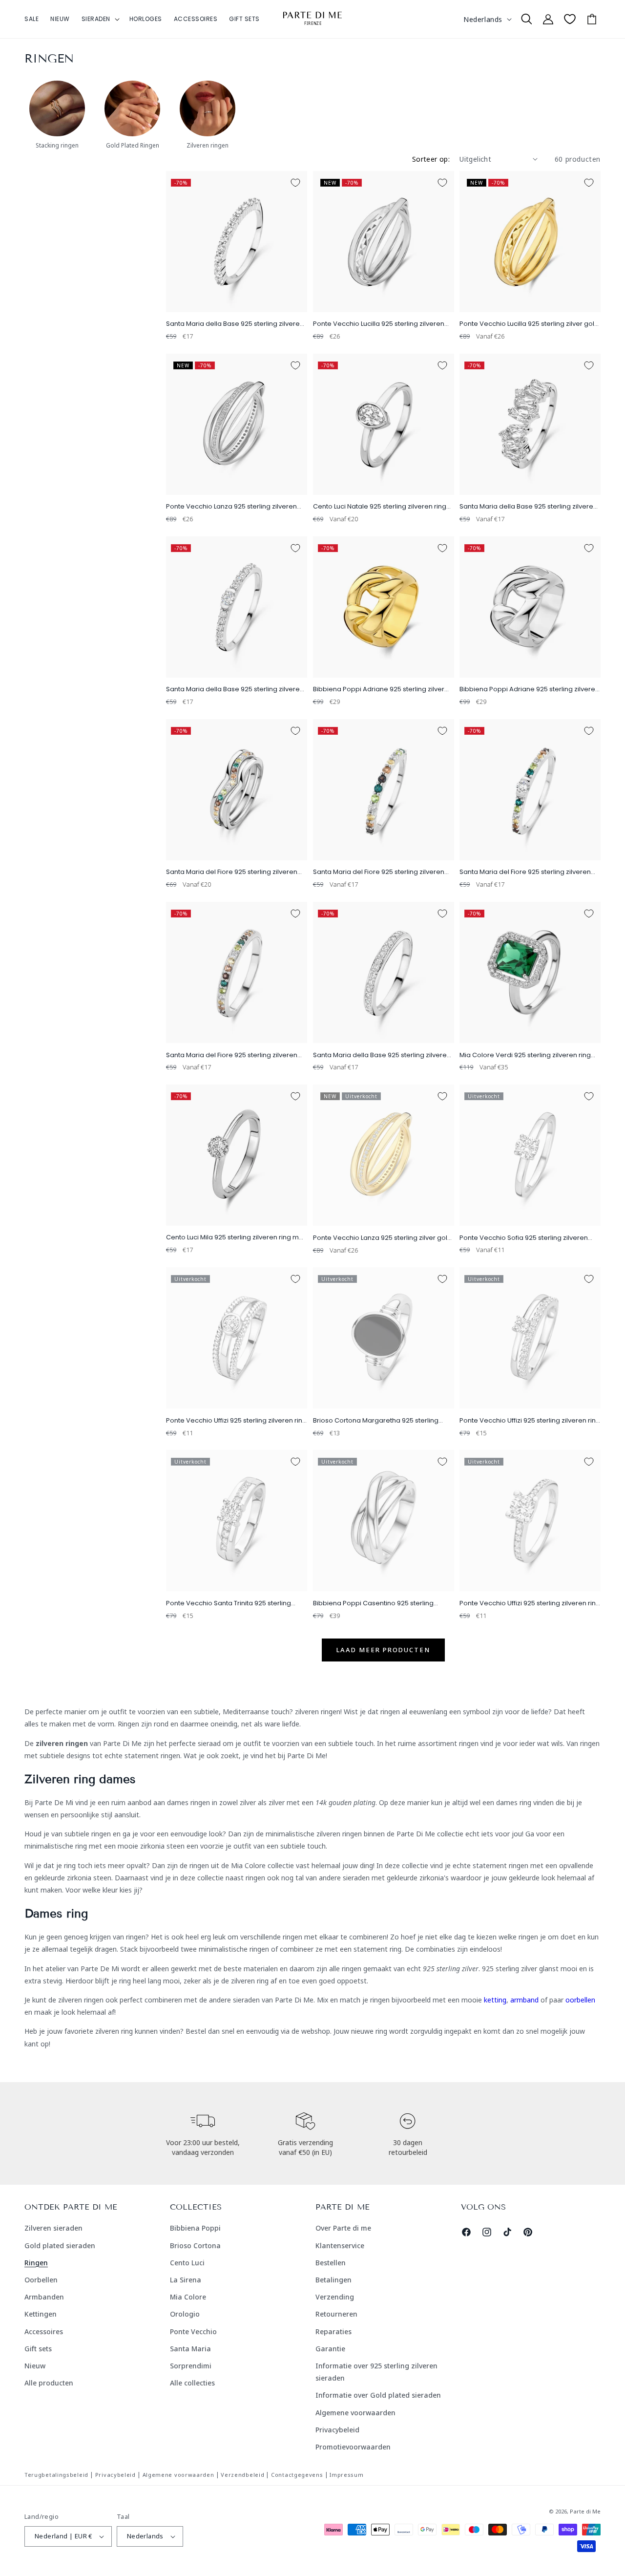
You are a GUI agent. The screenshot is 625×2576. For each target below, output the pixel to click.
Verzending (335, 2297)
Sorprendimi (191, 2366)
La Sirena (186, 2280)
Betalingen (333, 2280)
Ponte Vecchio (193, 2331)
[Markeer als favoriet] (295, 183)
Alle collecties (192, 2383)
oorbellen (580, 2000)
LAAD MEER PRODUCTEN (383, 1650)
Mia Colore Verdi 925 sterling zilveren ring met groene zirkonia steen (525, 1055)
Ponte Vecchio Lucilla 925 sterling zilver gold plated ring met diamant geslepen (529, 324)
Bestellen (331, 2263)
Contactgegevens (297, 2475)
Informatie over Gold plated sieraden (378, 2395)
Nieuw (35, 2366)
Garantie (330, 2349)
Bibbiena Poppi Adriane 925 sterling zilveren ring (529, 690)
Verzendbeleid (242, 2475)
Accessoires (44, 2331)
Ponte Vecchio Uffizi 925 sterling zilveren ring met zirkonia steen (236, 1421)
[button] (100, 19)
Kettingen (41, 2314)
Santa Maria (190, 2349)
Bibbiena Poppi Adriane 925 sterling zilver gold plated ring (379, 690)
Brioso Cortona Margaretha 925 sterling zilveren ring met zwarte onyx (376, 1421)
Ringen (36, 2263)
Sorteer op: (431, 159)
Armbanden (44, 2297)
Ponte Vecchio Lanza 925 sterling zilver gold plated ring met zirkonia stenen (382, 1238)
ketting (495, 2000)
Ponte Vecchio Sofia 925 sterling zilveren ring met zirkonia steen (524, 1238)
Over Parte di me (343, 2228)
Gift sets (38, 2349)
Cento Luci (187, 2263)
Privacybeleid (337, 2430)
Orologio (185, 2314)
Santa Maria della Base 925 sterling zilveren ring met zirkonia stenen (235, 324)
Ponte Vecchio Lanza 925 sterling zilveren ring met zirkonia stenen (231, 507)
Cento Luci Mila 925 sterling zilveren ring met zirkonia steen (236, 1238)
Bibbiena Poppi (195, 2228)
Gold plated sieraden (60, 2246)
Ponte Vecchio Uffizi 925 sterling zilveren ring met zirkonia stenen (530, 1421)
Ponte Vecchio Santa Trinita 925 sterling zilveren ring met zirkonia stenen (229, 1604)
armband (524, 2000)
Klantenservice (340, 2246)
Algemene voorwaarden (355, 2413)
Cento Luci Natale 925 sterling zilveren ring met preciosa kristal (380, 507)
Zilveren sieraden (53, 2228)
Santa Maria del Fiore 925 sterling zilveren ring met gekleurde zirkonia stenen (379, 872)
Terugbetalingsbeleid (56, 2475)
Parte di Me (585, 2511)
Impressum (346, 2475)
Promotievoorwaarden (353, 2447)
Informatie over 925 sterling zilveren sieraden (376, 2372)
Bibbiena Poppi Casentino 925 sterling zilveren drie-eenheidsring (373, 1604)
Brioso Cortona (195, 2246)
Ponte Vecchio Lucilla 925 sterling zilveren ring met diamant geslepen (379, 324)
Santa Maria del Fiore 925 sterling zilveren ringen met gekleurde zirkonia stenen (232, 872)
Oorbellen (41, 2280)
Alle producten (49, 2383)
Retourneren (336, 2314)
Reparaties (333, 2331)
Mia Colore (188, 2297)
